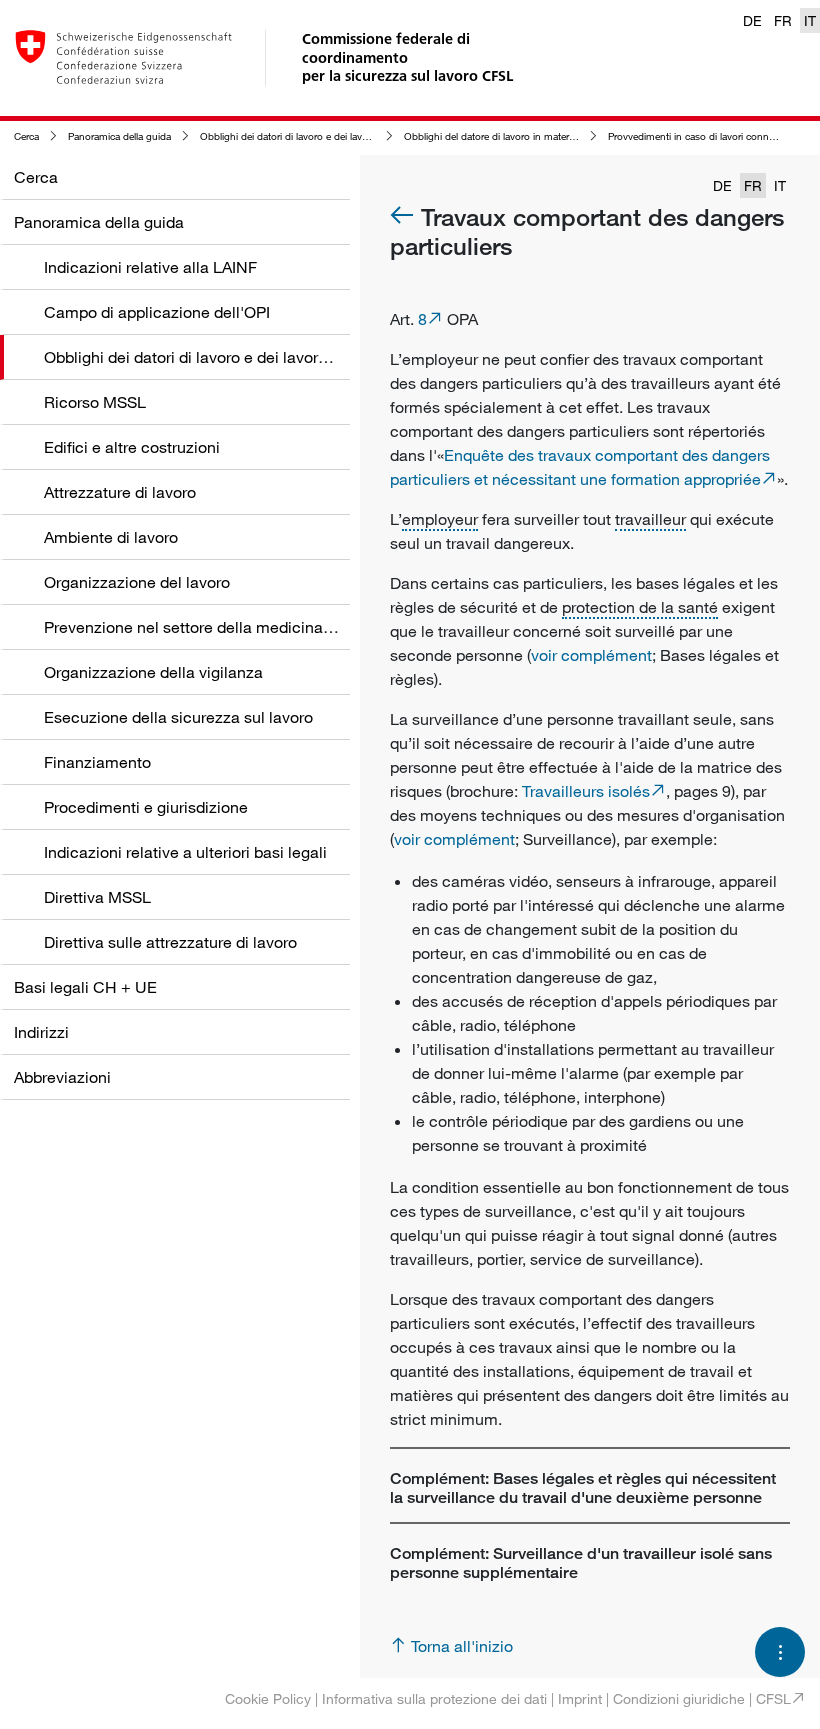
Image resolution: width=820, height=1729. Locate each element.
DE (752, 20)
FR (783, 20)
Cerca (26, 136)
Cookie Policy (268, 1698)
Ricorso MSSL (95, 402)
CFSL (773, 1698)
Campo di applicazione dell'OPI (157, 312)
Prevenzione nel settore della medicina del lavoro (220, 627)
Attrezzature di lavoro (120, 492)
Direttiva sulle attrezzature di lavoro (170, 942)
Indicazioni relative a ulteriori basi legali (185, 852)
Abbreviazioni (62, 1077)
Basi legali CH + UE (85, 987)
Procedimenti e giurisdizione (146, 807)
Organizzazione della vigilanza (153, 672)
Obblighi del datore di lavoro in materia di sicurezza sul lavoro (540, 136)
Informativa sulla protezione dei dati (434, 1698)
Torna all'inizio (462, 1646)
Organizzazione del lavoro (137, 582)
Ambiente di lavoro (111, 537)
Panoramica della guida (119, 136)
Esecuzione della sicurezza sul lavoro (178, 717)
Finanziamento (97, 762)
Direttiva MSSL (97, 897)
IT (810, 20)
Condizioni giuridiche (679, 1698)
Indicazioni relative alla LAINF (150, 267)
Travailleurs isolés (586, 791)
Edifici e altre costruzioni (132, 447)
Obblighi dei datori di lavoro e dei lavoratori (295, 136)
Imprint (580, 1698)
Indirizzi (41, 1032)
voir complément (591, 655)
